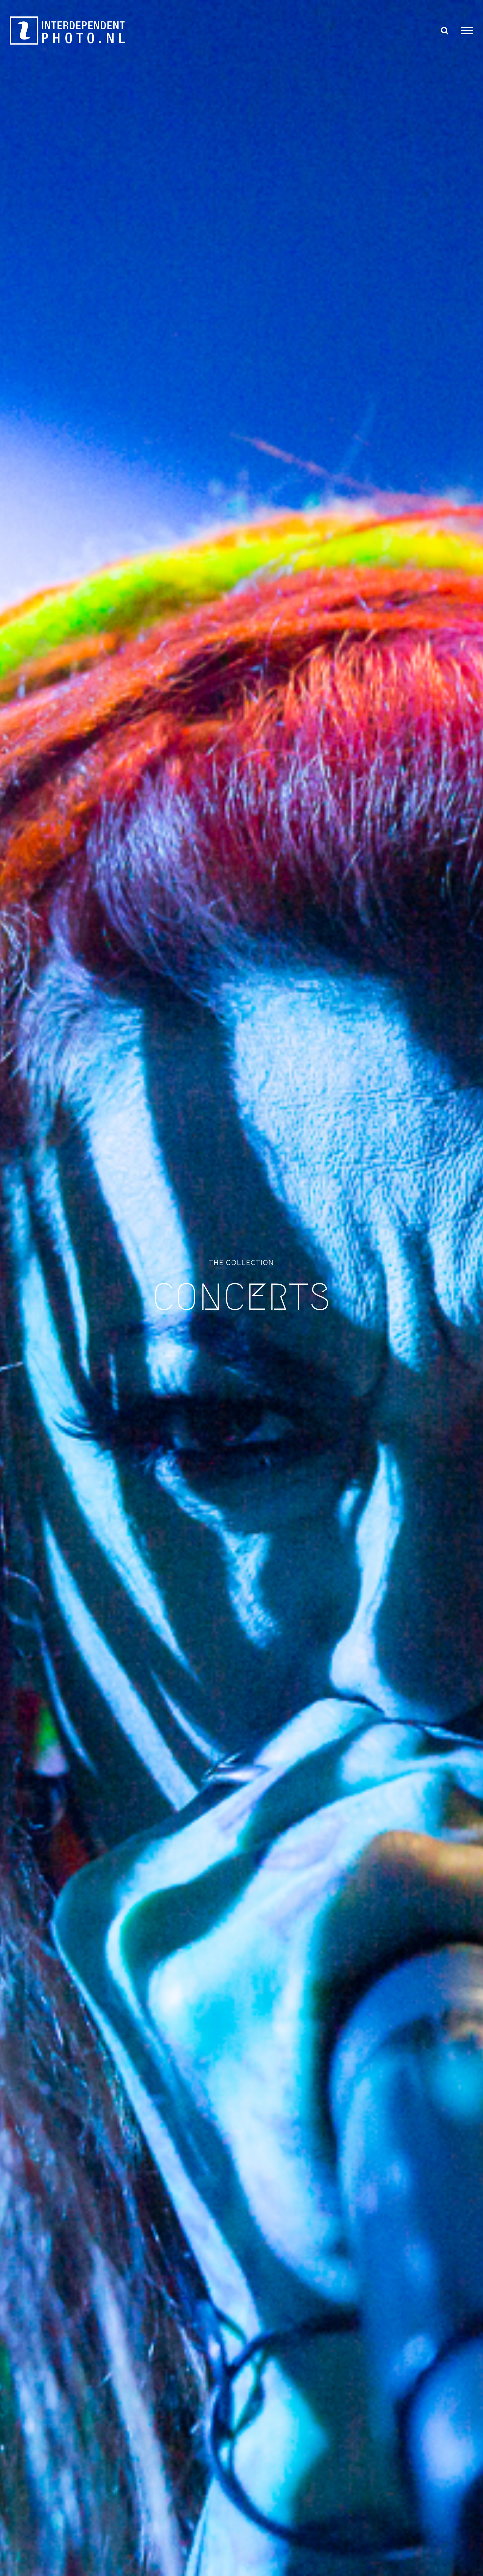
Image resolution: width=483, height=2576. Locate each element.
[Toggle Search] (445, 30)
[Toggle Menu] (467, 31)
